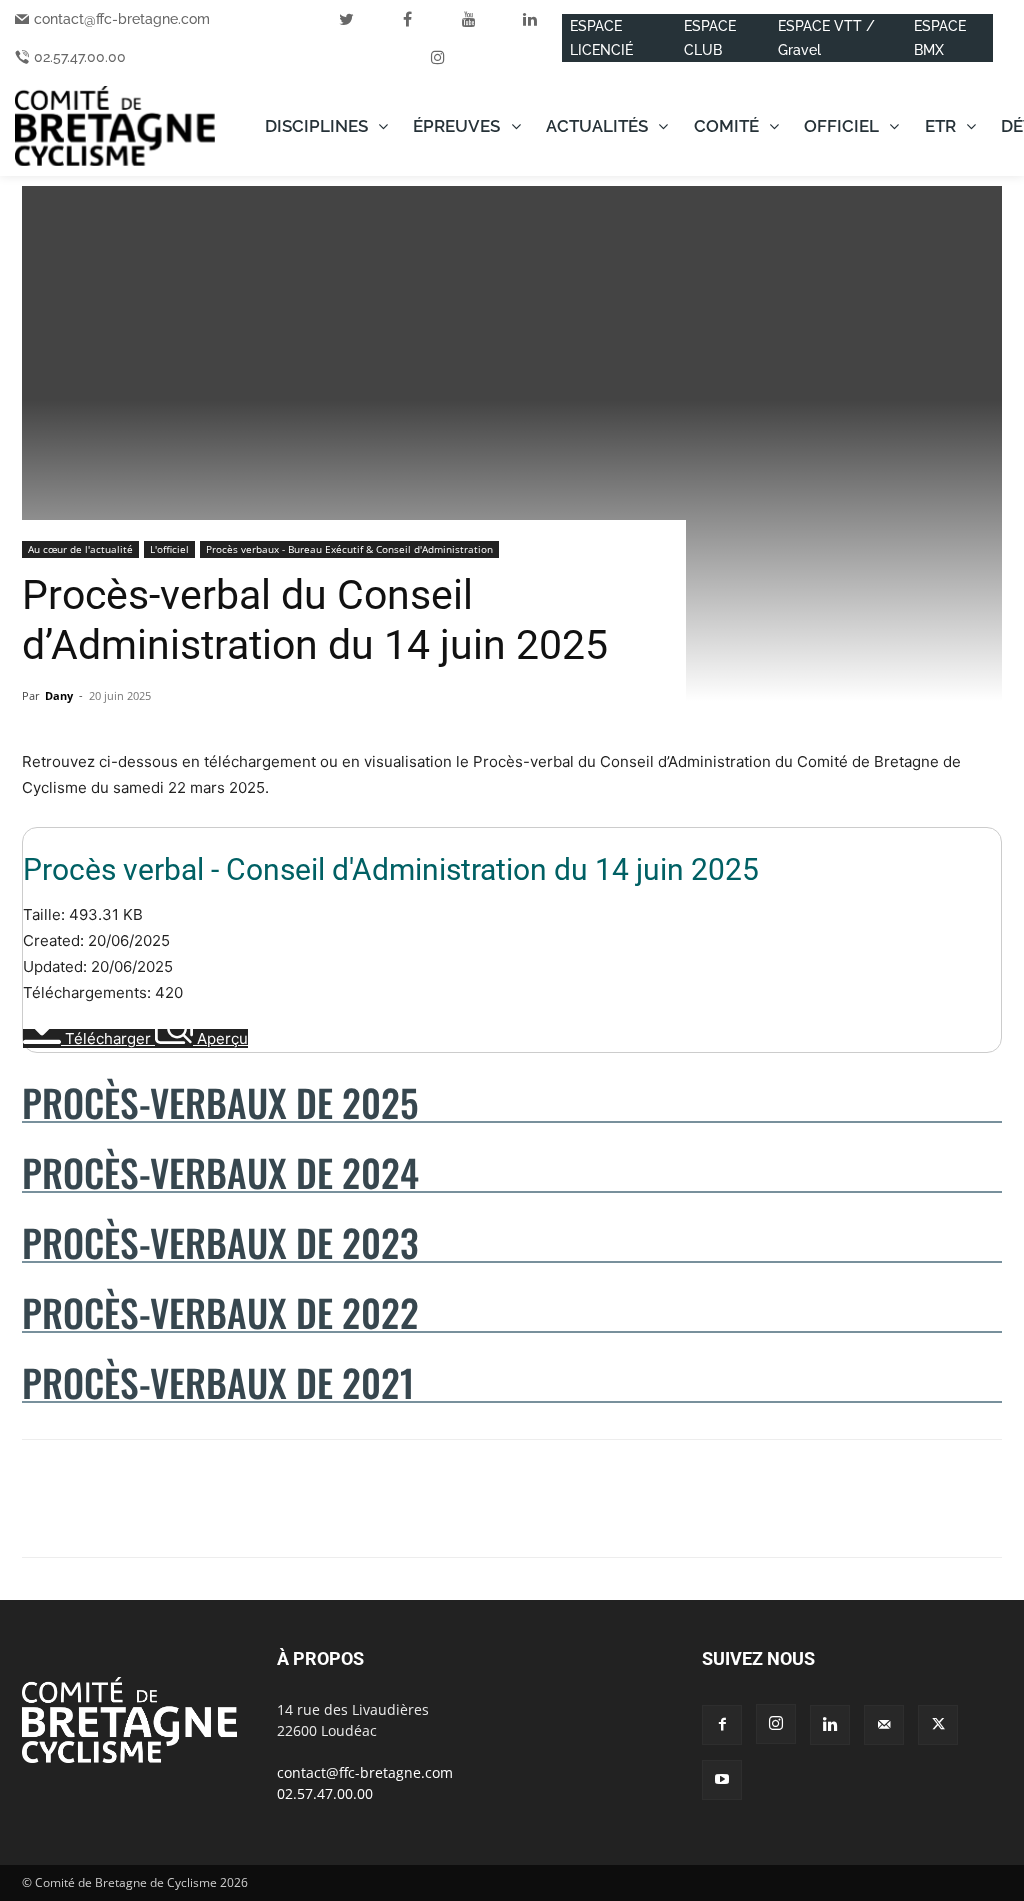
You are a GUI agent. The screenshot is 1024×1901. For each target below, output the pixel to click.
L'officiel (169, 549)
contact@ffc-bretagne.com (122, 19)
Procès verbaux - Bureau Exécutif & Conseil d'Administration (349, 549)
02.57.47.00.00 (80, 57)
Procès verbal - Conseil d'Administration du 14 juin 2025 (391, 869)
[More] (319, 1516)
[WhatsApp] (134, 1516)
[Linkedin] (180, 1516)
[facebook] (408, 19)
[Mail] (884, 1725)
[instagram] (438, 57)
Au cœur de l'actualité (80, 549)
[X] (88, 1516)
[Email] (226, 1516)
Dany (59, 695)
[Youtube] (722, 1780)
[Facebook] (42, 1516)
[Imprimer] (272, 1516)
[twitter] (347, 19)
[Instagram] (776, 1724)
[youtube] (469, 19)
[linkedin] (530, 19)
